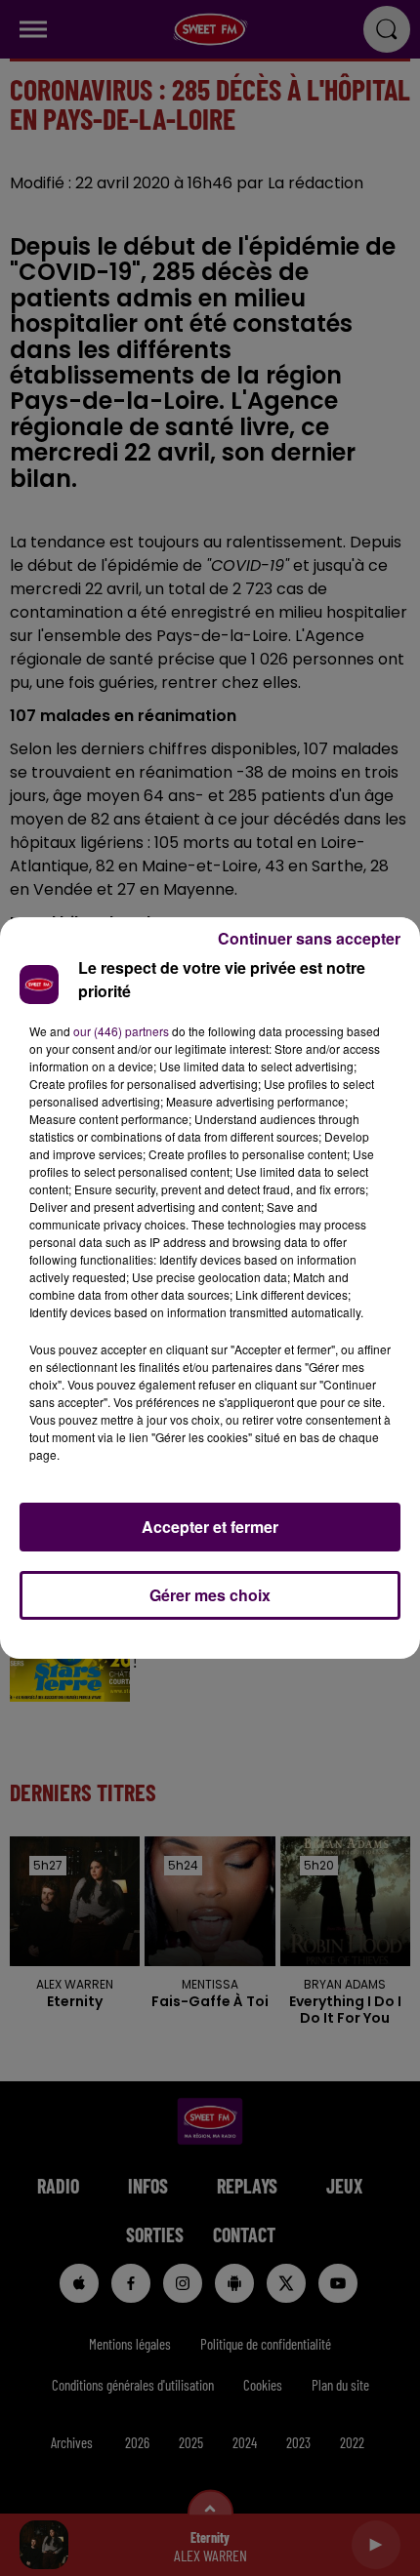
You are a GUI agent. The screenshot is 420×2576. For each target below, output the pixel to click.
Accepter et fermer (210, 1527)
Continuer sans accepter (309, 938)
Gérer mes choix (210, 1595)
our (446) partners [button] (121, 1031)
